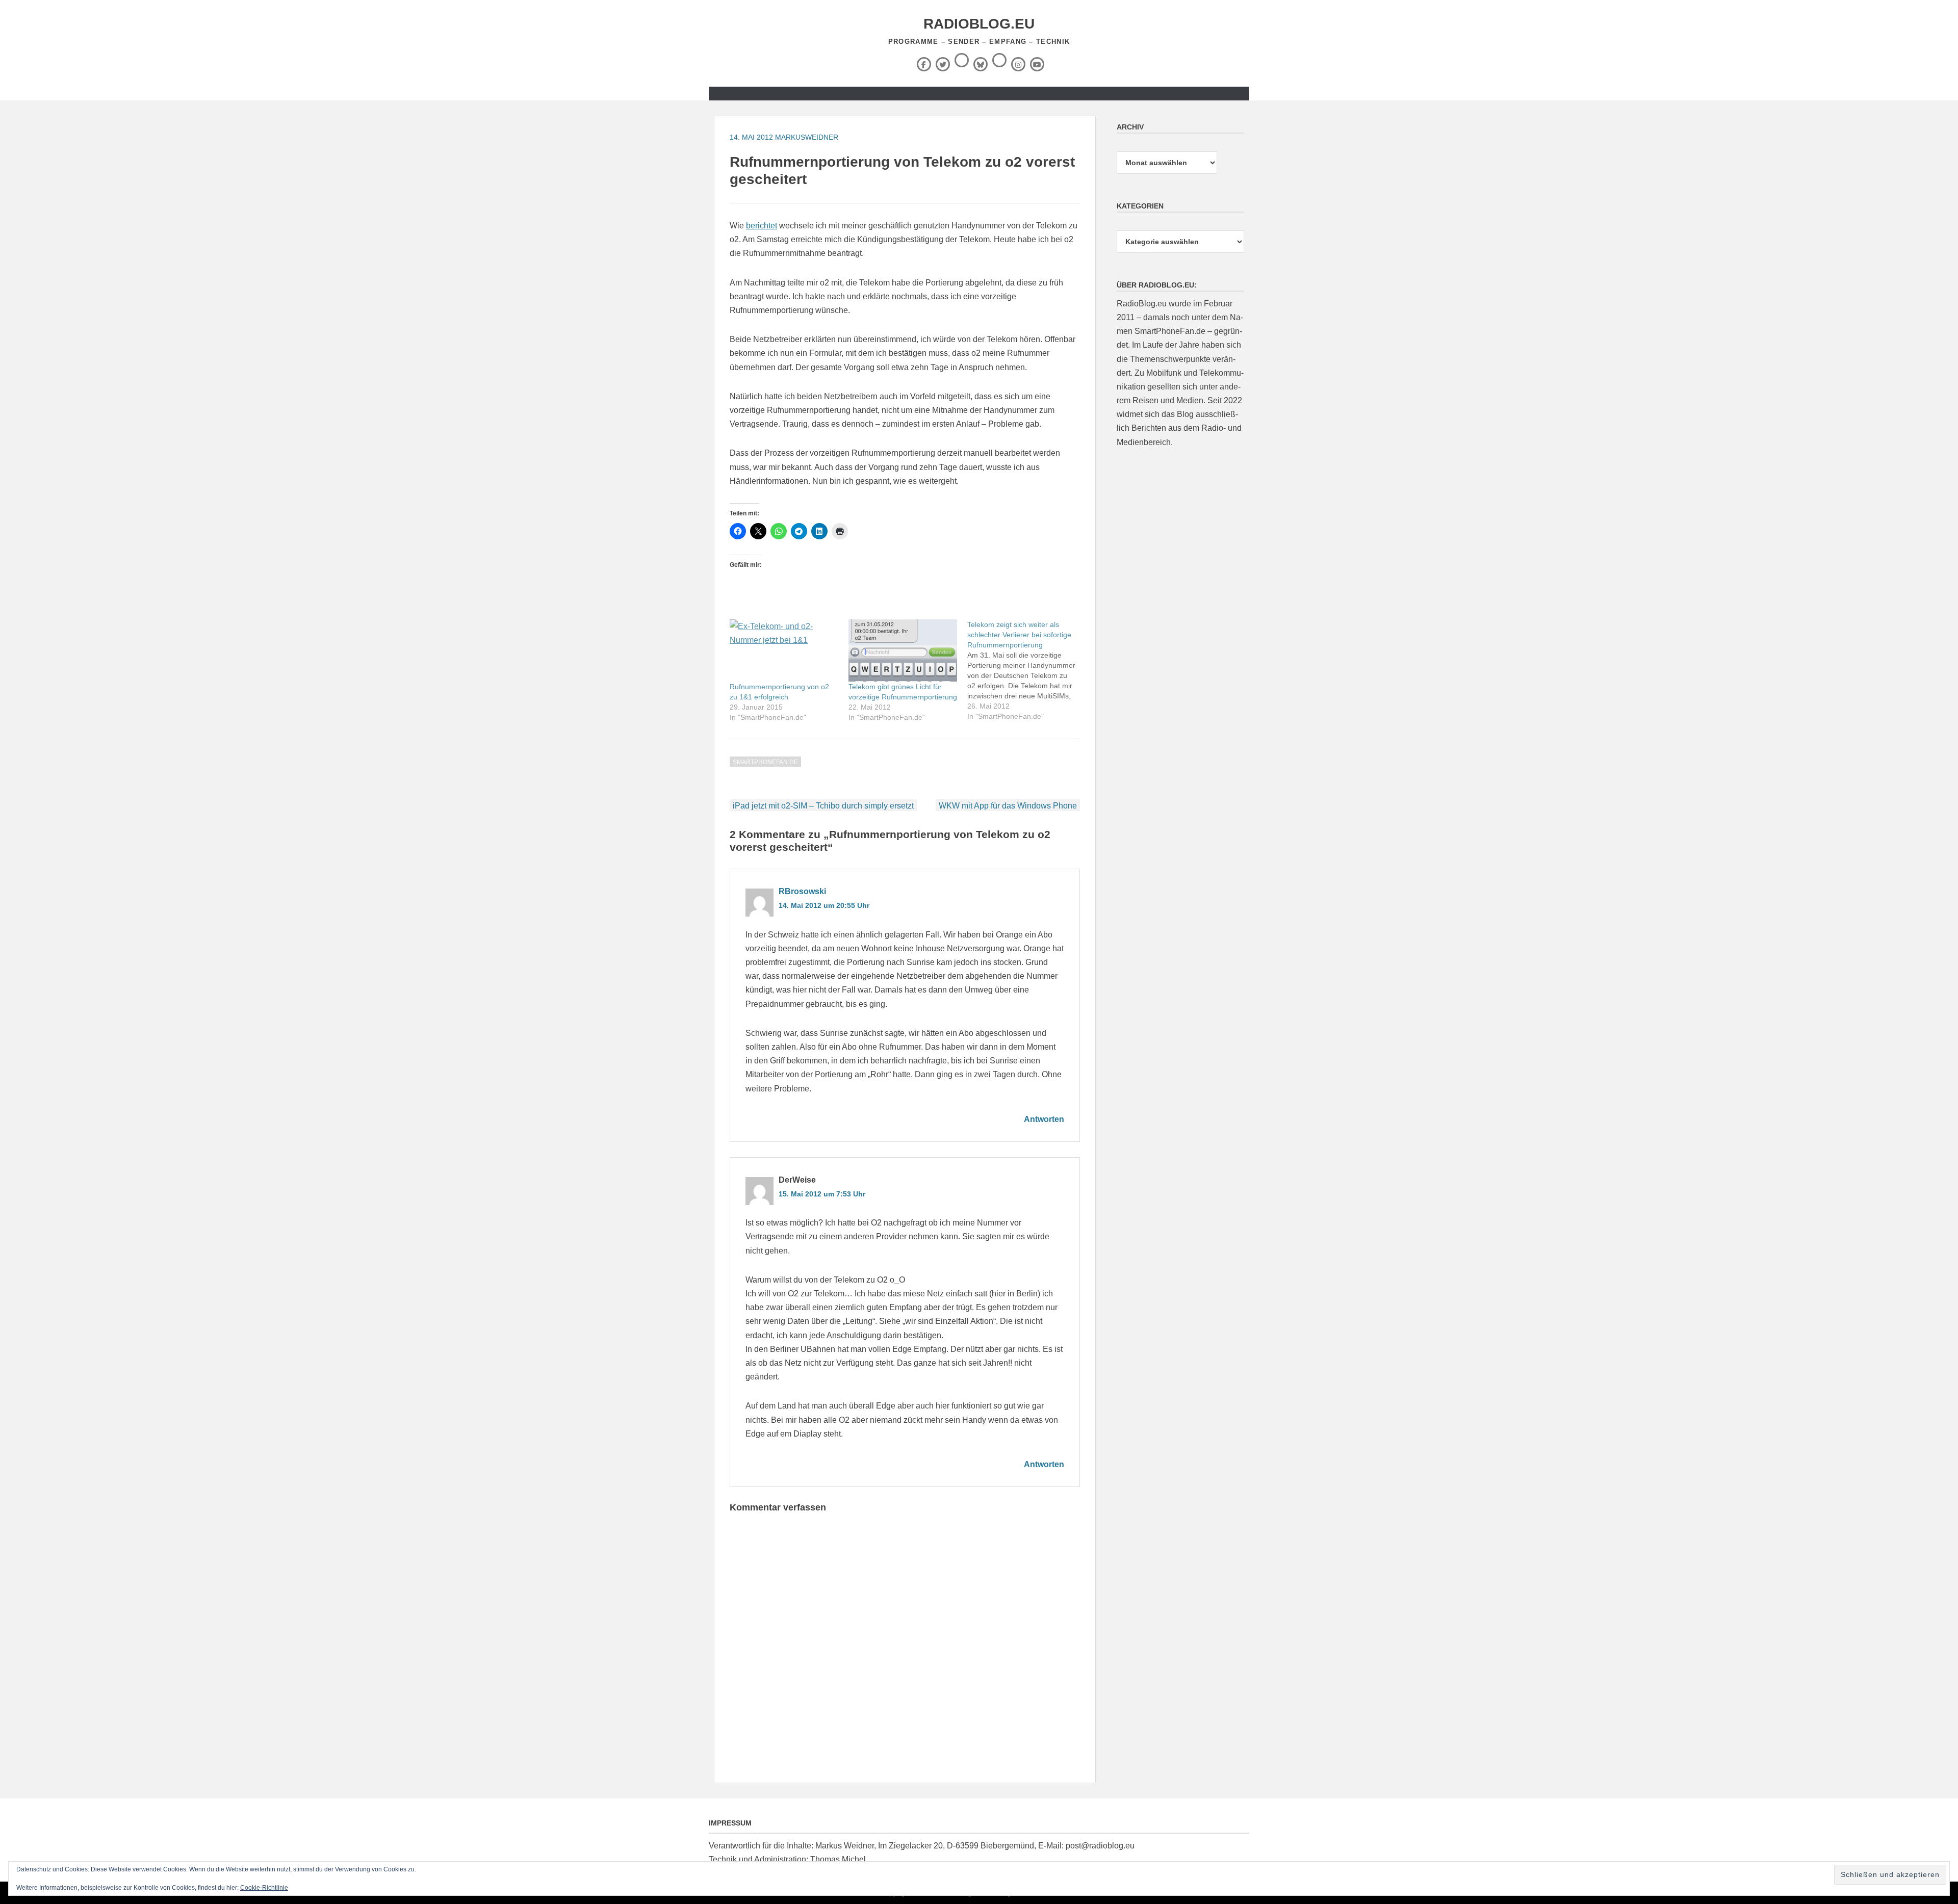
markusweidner (807, 137)
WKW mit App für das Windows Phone (1008, 806)
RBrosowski (802, 891)
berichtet (762, 226)
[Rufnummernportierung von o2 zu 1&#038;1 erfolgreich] (784, 650)
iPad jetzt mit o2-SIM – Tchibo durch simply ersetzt (823, 806)
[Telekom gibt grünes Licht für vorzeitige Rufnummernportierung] (903, 650)
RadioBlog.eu (979, 24)
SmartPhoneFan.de (765, 762)
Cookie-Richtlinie (264, 1888)
